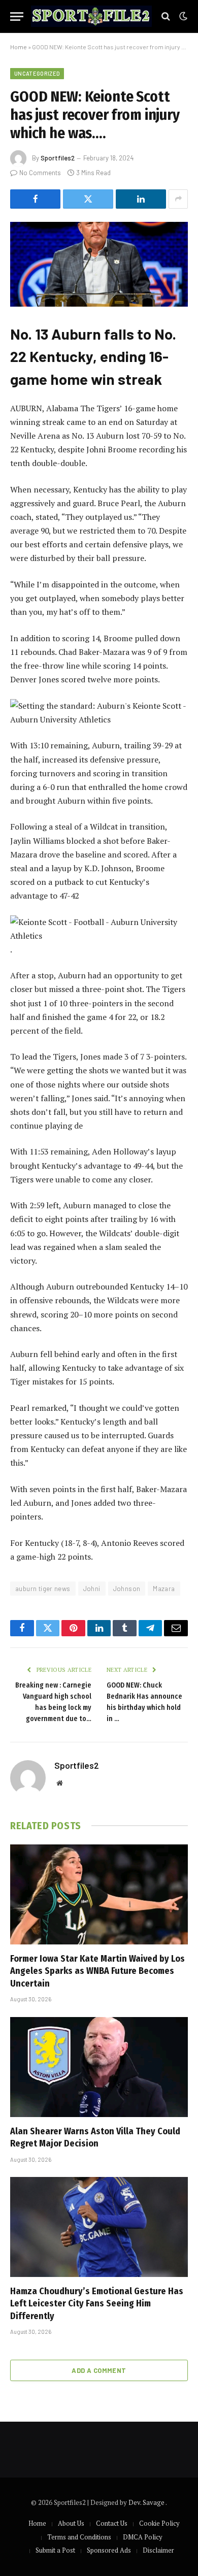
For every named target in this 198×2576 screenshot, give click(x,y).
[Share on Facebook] (35, 199)
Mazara (164, 1589)
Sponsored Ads (109, 2550)
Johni (92, 1589)
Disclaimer (158, 2550)
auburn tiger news (43, 1589)
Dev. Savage (147, 2502)
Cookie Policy (159, 2523)
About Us (71, 2523)
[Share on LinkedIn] (141, 199)
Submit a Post (55, 2550)
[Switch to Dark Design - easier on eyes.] (182, 16)
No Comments (40, 173)
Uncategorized (37, 73)
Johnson (127, 1589)
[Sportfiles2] (91, 16)
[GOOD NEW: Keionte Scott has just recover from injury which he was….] (99, 264)
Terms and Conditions (79, 2537)
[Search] (166, 16)
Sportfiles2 (58, 158)
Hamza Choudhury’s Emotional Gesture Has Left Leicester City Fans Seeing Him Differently (97, 2304)
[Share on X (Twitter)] (88, 199)
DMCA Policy (143, 2537)
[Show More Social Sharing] (178, 199)
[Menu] (17, 16)
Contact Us (112, 2523)
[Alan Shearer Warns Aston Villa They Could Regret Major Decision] (99, 2067)
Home (19, 47)
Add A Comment (99, 2370)
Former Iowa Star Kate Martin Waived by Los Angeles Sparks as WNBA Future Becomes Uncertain (97, 1971)
